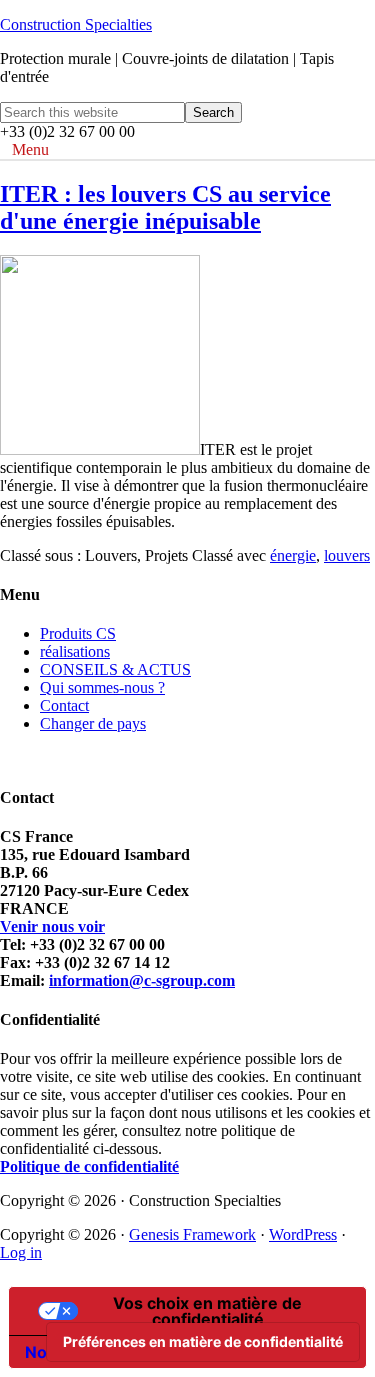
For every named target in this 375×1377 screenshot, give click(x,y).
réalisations (75, 651)
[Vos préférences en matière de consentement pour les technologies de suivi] (203, 1342)
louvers (347, 555)
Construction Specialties (76, 24)
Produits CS (78, 633)
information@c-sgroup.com (142, 980)
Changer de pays (93, 723)
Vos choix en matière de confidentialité (207, 1311)
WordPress (303, 1234)
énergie (293, 555)
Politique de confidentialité (89, 1166)
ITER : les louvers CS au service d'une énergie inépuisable (165, 207)
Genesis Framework (192, 1234)
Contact (64, 705)
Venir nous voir (52, 926)
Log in (21, 1252)
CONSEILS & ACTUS (115, 669)
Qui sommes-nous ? (102, 687)
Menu (30, 149)
